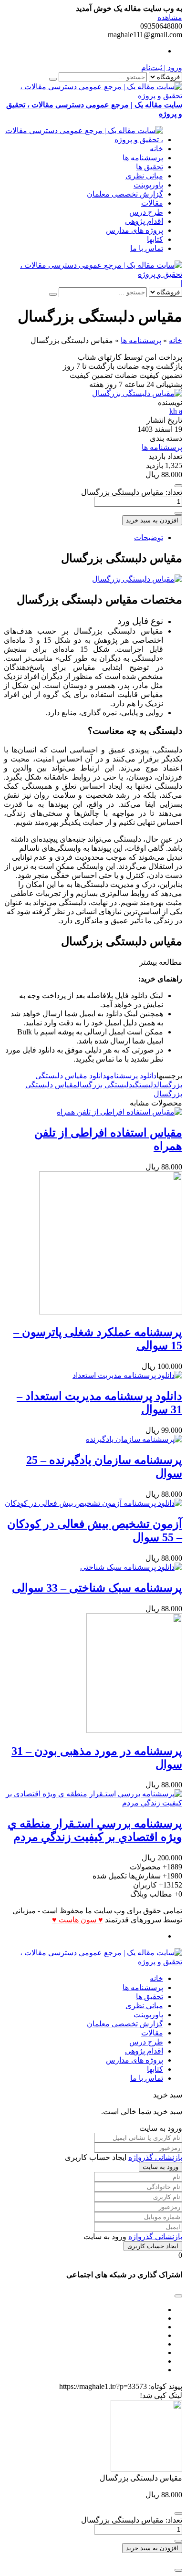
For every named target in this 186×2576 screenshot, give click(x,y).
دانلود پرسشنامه (131, 1076)
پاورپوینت (148, 185)
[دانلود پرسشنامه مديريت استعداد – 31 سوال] (127, 1375)
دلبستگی (145, 1085)
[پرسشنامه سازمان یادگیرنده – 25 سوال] (134, 1439)
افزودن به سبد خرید (152, 520)
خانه (156, 149)
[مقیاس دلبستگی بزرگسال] (137, 393)
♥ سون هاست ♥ (77, 1920)
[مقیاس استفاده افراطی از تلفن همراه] (119, 1112)
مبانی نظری (144, 176)
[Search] (53, 79)
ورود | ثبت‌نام (162, 68)
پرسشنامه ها (143, 158)
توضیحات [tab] (149, 537)
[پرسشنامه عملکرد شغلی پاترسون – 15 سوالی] (111, 1312)
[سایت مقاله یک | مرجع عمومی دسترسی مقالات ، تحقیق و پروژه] (83, 140)
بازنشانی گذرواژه (155, 2157)
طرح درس (146, 212)
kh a (176, 411)
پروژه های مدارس (134, 230)
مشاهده (170, 17)
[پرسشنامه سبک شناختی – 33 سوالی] (131, 1567)
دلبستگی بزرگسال (105, 1085)
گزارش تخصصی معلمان (125, 194)
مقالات (152, 203)
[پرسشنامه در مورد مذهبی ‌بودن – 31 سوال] (134, 1730)
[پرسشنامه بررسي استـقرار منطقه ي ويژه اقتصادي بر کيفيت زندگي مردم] (93, 1803)
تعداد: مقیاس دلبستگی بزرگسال (132, 492)
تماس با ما (147, 248)
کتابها (155, 239)
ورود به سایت (160, 2167)
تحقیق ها (150, 167)
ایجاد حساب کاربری (153, 2246)
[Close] (178, 2570)
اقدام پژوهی (144, 221)
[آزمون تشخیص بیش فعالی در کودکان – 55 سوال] (93, 1503)
